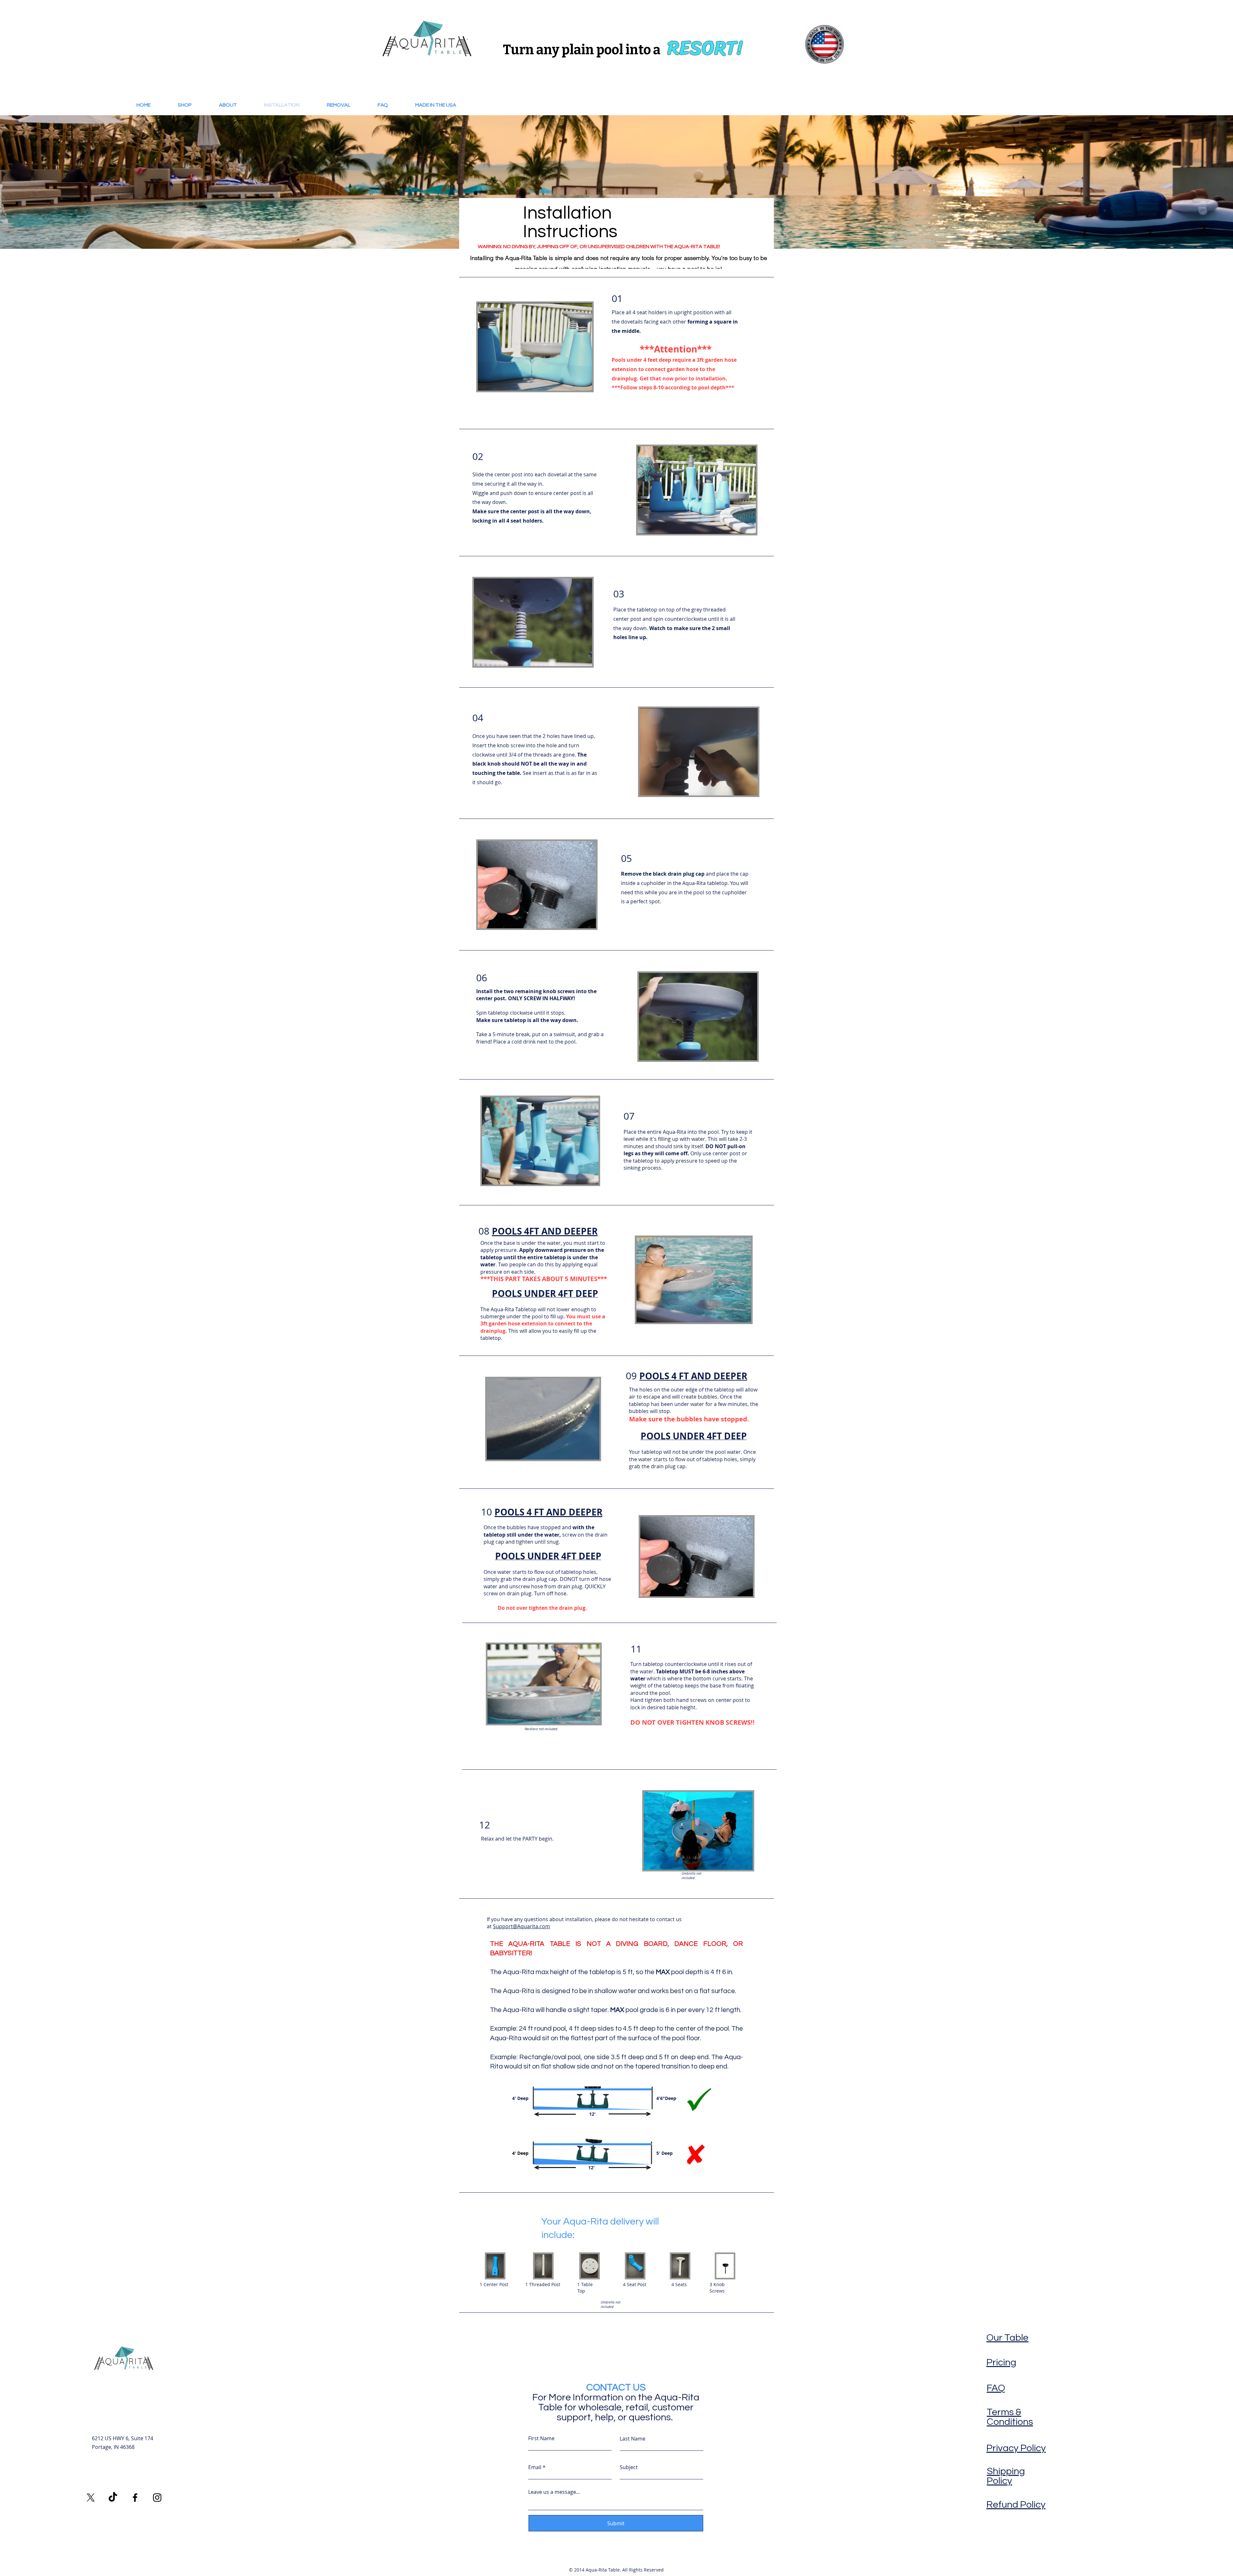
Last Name (633, 2439)
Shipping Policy (1006, 2476)
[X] (91, 2498)
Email (535, 2467)
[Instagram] (157, 2498)
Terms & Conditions (1010, 2417)
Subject (629, 2467)
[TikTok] (113, 2498)
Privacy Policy (1016, 2448)
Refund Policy (1016, 2505)
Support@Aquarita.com (521, 1926)
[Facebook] (135, 2498)
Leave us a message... (554, 2492)
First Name (541, 2438)
